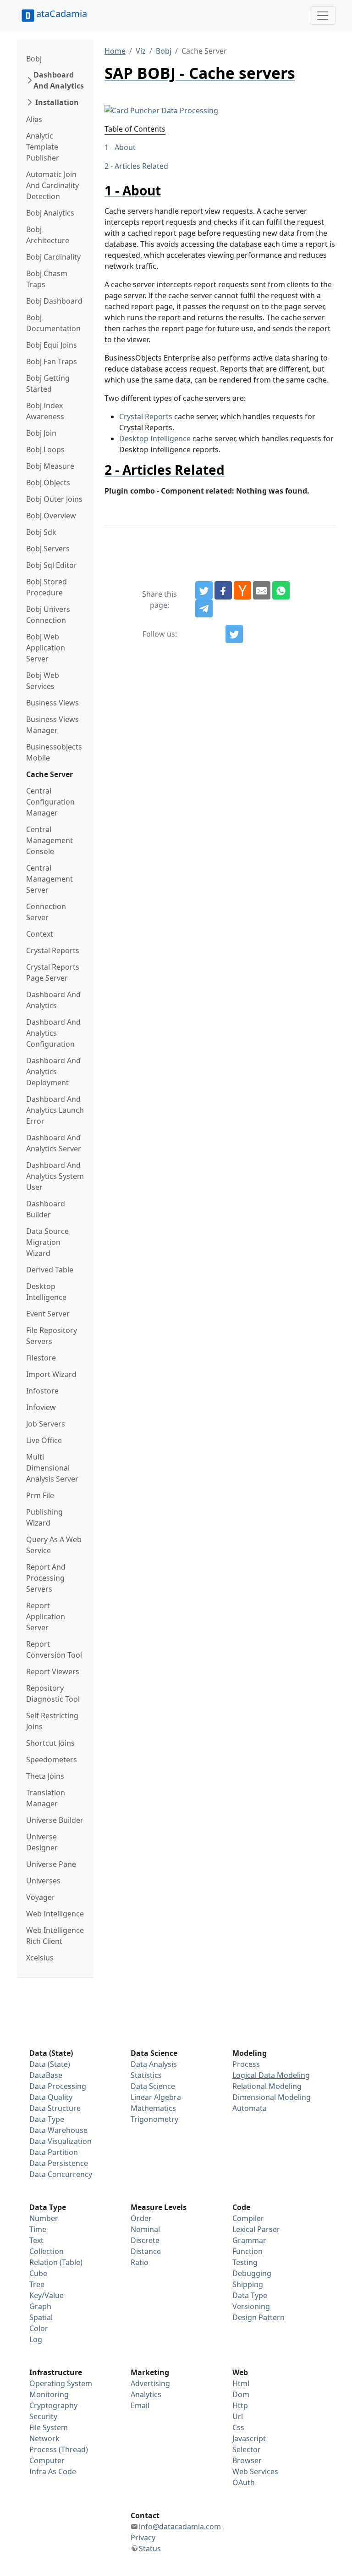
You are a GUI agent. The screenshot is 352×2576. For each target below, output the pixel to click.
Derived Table (50, 1270)
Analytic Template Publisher (43, 147)
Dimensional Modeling (272, 2097)
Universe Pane (51, 1864)
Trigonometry (154, 2119)
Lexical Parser (256, 2229)
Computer (47, 2460)
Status (150, 2548)
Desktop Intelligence (46, 1292)
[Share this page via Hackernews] (242, 590)
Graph (40, 2306)
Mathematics (153, 2108)
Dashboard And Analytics (59, 80)
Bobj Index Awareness (45, 411)
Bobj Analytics (50, 213)
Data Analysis (154, 2064)
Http (240, 2405)
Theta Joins (45, 1776)
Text (36, 2240)
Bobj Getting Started (48, 383)
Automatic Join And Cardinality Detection (52, 185)
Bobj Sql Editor (52, 565)
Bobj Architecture (48, 235)
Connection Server (46, 912)
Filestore (41, 1358)
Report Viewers (53, 1671)
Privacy (143, 2537)
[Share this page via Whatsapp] (281, 590)
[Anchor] (168, 190)
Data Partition (54, 2152)
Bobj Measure (50, 466)
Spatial (41, 2317)
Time (38, 2229)
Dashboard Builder (46, 1209)
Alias (34, 119)
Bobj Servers (48, 549)
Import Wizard (51, 1374)
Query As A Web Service (54, 1545)
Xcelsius (40, 1958)
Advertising (150, 2383)
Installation (57, 102)
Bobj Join (41, 433)
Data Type (47, 2119)
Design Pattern (258, 2317)
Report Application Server (46, 1616)
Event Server (48, 1314)
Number (44, 2218)
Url (238, 2416)
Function (247, 2251)
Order (141, 2218)
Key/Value (47, 2295)
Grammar (249, 2240)
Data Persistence (59, 2163)
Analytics (146, 2394)
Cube (38, 2273)
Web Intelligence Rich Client (55, 1936)
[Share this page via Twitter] (204, 590)
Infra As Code (53, 2471)
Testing (245, 2262)
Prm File (40, 1495)
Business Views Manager (52, 725)
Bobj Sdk (41, 532)
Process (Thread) (59, 2449)
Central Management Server (49, 879)
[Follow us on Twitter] (234, 634)
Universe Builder (55, 1820)
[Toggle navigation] (323, 16)
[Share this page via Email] (262, 590)
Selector (247, 2449)
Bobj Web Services (43, 681)
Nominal (145, 2229)
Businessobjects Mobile (54, 752)
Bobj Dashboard (54, 301)
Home (115, 51)
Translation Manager (46, 1798)
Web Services (255, 2471)
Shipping (248, 2284)
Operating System (61, 2383)
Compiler (248, 2218)
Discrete (145, 2240)
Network (44, 2438)
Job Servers (46, 1424)
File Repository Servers (52, 1336)
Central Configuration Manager (50, 802)
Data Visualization (60, 2141)
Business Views (52, 703)
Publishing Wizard (44, 1517)
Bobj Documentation (53, 323)
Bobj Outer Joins (54, 499)
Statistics (146, 2075)
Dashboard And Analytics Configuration (53, 1033)
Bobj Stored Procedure (47, 587)
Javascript (249, 2438)
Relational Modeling (267, 2086)
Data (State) (50, 2064)
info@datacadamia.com (180, 2526)
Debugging (252, 2273)
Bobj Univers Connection (48, 615)
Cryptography (53, 2405)
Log (36, 2339)
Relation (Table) (56, 2262)
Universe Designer (42, 1842)
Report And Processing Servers (46, 1578)
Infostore (42, 1391)
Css (238, 2427)
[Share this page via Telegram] (204, 609)
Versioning (251, 2306)
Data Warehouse (58, 2130)
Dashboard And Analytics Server (54, 1143)
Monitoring (49, 2394)
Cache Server (49, 774)
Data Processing (58, 2086)
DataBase (46, 2075)
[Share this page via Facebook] (223, 590)
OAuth (244, 2482)
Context (40, 934)
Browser (247, 2460)
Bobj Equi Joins (52, 345)
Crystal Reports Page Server (53, 972)
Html (241, 2383)
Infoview (41, 1407)
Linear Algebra (156, 2097)
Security (43, 2416)
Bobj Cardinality (53, 257)
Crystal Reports (53, 950)
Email (140, 2405)
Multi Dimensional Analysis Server (52, 1468)
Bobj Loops (45, 450)
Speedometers (52, 1760)
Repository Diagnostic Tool (53, 1693)
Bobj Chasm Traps (47, 279)
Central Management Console (49, 840)
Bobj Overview (51, 516)
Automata (250, 2108)
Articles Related (141, 166)
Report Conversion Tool (54, 1649)
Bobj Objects (48, 483)
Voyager (41, 1897)
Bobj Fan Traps (52, 361)
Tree (37, 2284)
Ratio (140, 2262)
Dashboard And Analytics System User (55, 1176)
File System (49, 2427)
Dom (241, 2394)
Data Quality (51, 2097)
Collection (47, 2251)
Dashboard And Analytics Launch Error (55, 1110)
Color (39, 2328)
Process (246, 2064)
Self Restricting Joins (52, 1721)
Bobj (34, 59)
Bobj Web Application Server (46, 648)
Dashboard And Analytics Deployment (53, 1071)
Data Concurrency (61, 2174)
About (125, 147)
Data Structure (55, 2108)
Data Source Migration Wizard (47, 1242)
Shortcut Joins (50, 1743)
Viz (141, 51)
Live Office (44, 1440)
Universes (43, 1881)
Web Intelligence (55, 1914)
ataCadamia (62, 14)
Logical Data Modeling (271, 2075)
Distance (146, 2251)
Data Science (153, 2086)
